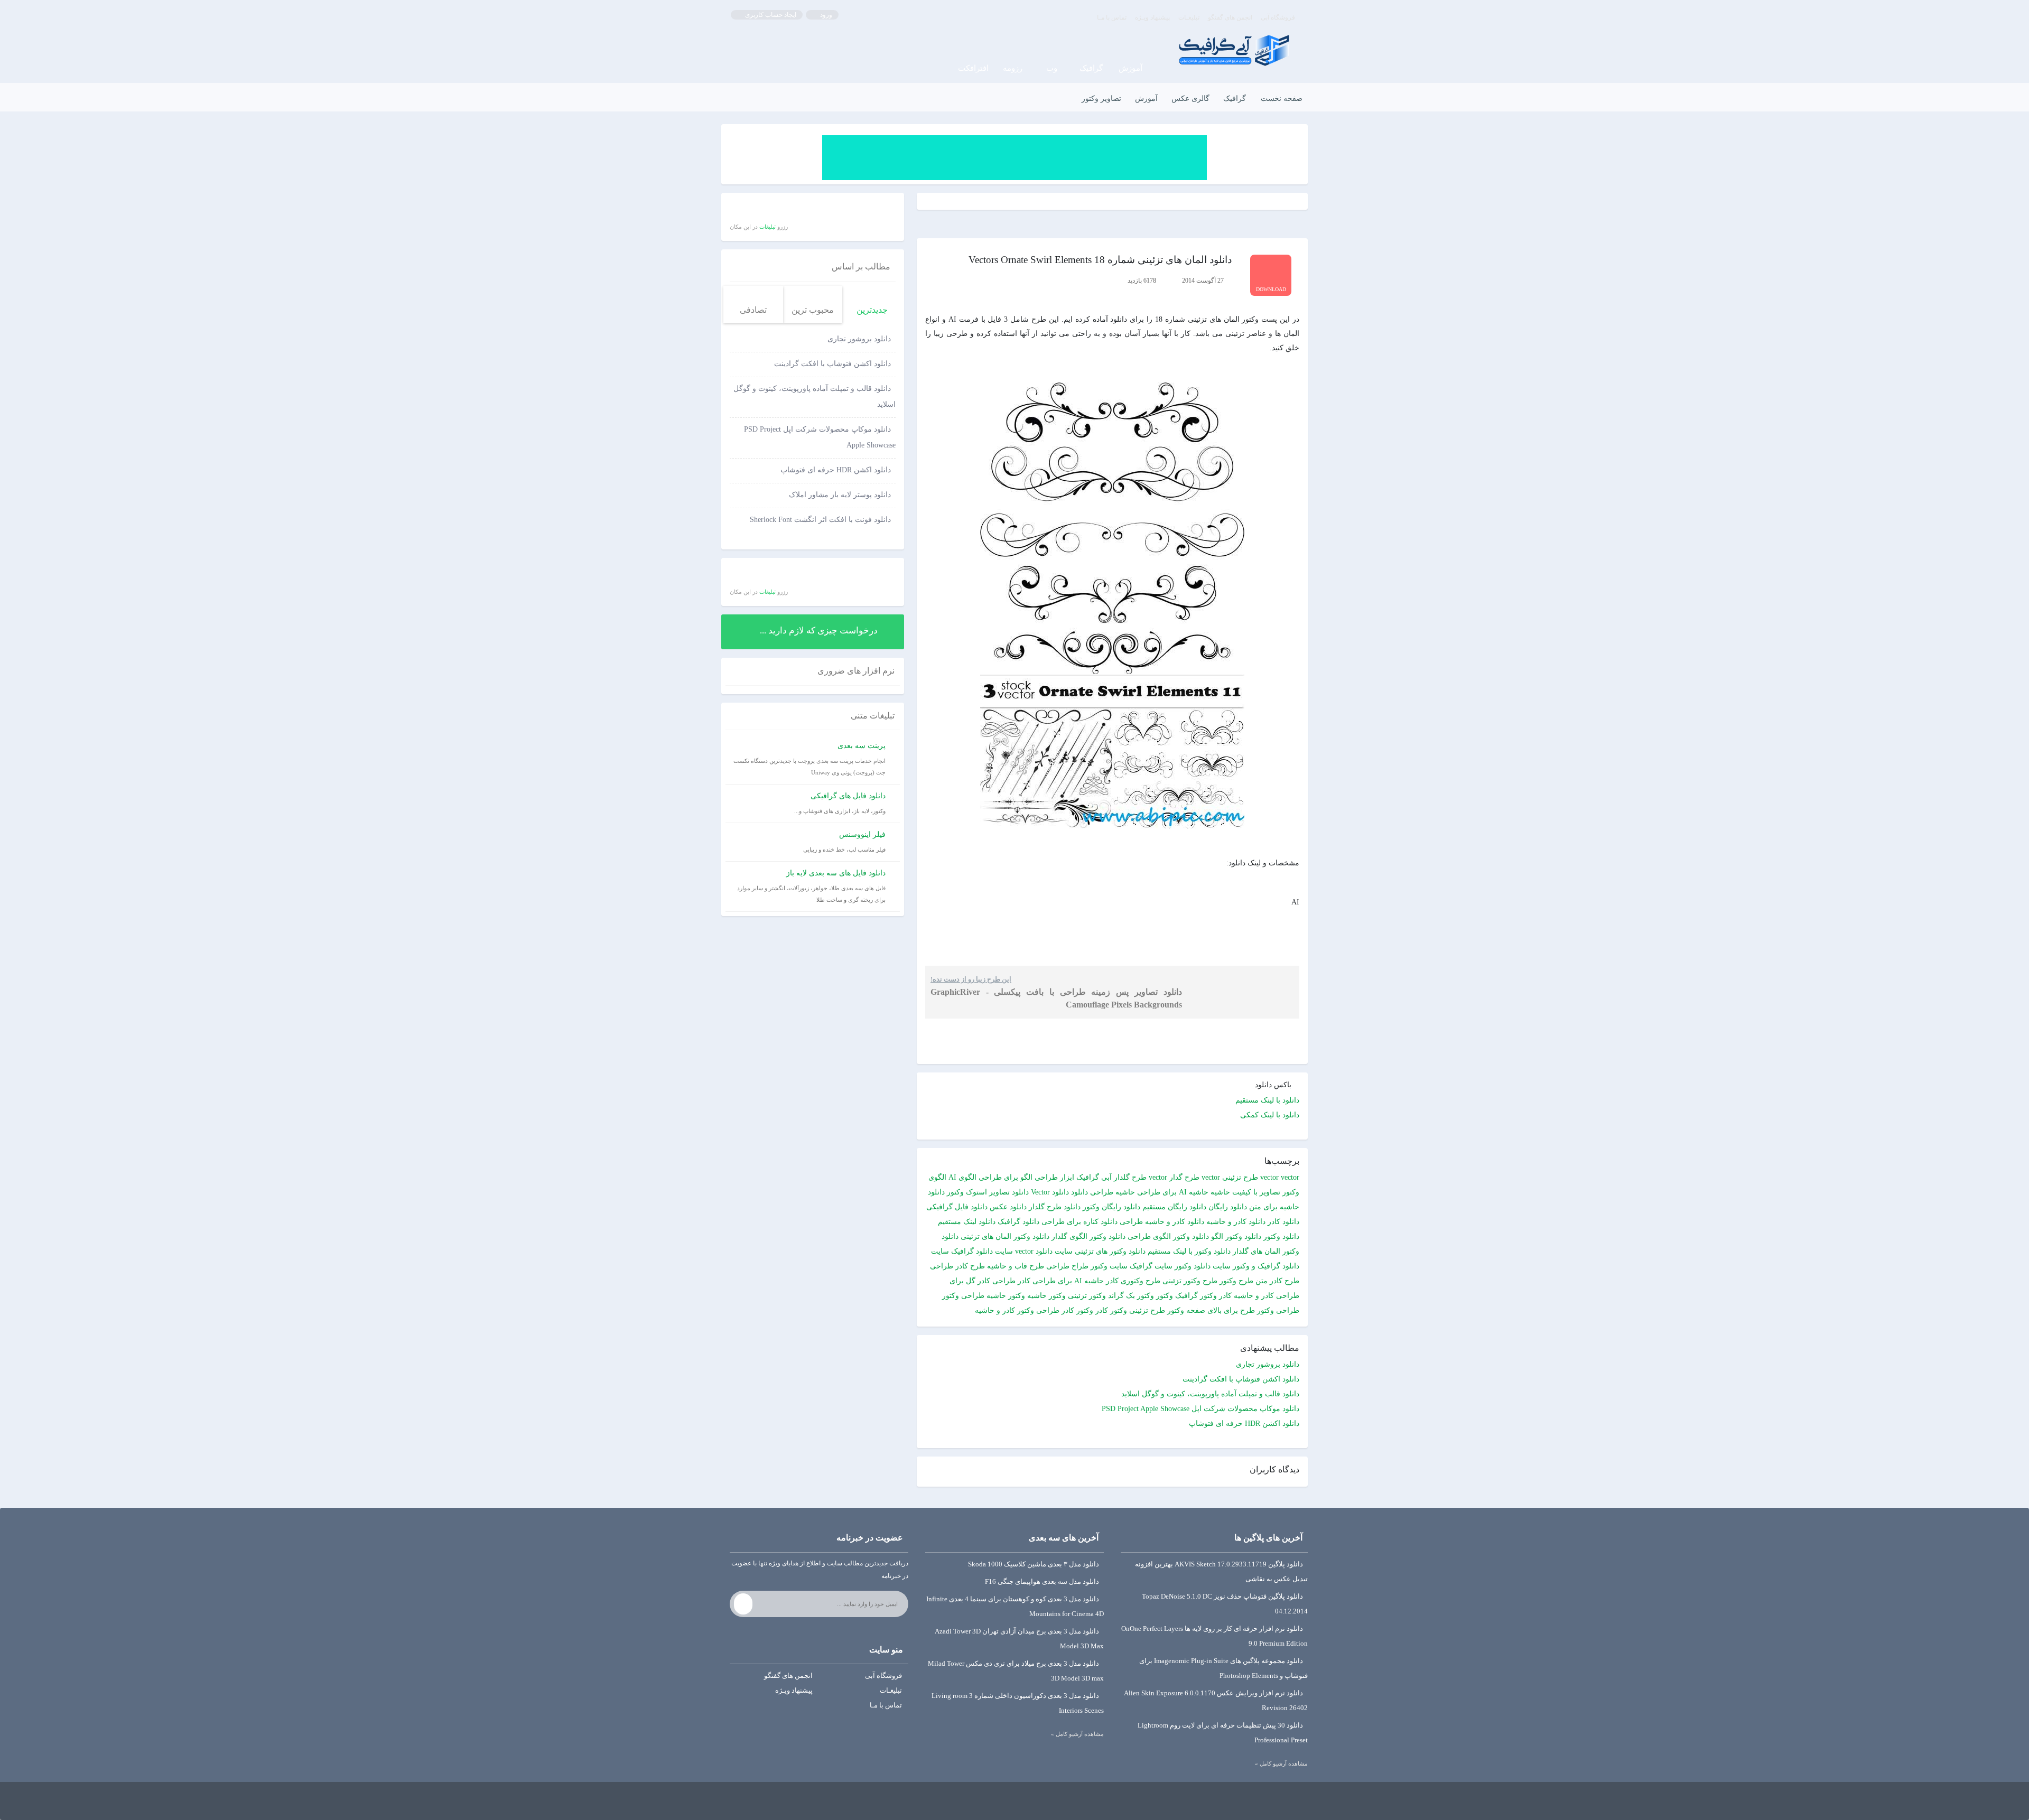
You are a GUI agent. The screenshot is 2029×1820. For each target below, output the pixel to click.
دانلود (1079, 1192)
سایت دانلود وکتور (1203, 1266)
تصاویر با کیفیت (1256, 1192)
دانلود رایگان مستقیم (1174, 1207)
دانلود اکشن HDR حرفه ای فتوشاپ (1244, 1424)
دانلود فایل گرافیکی (957, 1207)
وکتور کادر (1111, 1310)
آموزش (1146, 99)
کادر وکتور (1216, 1296)
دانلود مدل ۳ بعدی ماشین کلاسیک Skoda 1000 (1034, 1564)
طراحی (1058, 1266)
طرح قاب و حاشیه (1016, 1266)
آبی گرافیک (1094, 1177)
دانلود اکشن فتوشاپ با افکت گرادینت (1241, 1379)
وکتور (1165, 1296)
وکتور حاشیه (1046, 1296)
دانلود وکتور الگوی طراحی (1168, 1236)
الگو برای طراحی (1006, 1177)
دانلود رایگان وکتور (1111, 1207)
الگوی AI (962, 1177)
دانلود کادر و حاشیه (1236, 1222)
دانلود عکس (1008, 1207)
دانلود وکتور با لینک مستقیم (1189, 1251)
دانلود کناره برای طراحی (1079, 1222)
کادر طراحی (1011, 1281)
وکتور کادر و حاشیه (1004, 1310)
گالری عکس (1190, 99)
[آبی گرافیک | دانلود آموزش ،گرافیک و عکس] (1234, 50)
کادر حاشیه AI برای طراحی (1076, 1281)
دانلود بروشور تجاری (1268, 1364)
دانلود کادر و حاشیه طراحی (1162, 1222)
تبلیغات (767, 227)
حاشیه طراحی (1113, 1192)
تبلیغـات (1189, 17)
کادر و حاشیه (1254, 1296)
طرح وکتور (1236, 1281)
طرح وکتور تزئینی (1190, 1281)
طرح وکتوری (1141, 1281)
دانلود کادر (1283, 1222)
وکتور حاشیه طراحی (993, 1296)
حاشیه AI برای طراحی (1173, 1192)
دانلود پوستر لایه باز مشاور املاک (840, 495)
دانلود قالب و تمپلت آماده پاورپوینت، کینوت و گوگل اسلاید (1210, 1394)
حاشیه (1220, 1192)
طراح (1080, 1266)
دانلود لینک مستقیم (967, 1222)
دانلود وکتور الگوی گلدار (1088, 1236)
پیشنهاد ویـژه (1152, 17)
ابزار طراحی (1054, 1177)
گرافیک (1235, 99)
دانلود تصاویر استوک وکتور (988, 1192)
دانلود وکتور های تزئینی (1110, 1251)
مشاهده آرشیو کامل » (1281, 1763)
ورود (825, 15)
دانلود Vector (1050, 1192)
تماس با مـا (1112, 17)
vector (1269, 1177)
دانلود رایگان (1228, 1207)
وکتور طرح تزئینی (1157, 1310)
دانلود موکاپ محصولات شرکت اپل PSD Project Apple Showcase (1200, 1409)
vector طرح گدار (1195, 1177)
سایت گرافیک (1151, 1266)
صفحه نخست (1282, 99)
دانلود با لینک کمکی (1270, 1115)
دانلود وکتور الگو (1236, 1236)
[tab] (872, 305)
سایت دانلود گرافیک (982, 1251)
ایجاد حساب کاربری (770, 15)
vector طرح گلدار (1141, 1177)
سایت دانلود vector (1044, 1251)
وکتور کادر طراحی (1065, 1310)
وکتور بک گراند (1131, 1296)
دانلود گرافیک (1018, 1222)
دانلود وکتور (1281, 1236)
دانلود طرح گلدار (1055, 1207)
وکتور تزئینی (1087, 1296)
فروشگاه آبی (1278, 17)
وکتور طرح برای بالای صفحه (1230, 1310)
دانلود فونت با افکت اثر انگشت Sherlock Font (820, 520)
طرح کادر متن (1277, 1281)
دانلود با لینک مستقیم (1267, 1100)
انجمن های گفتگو (1230, 17)
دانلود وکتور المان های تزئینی (1005, 1236)
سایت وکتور (1109, 1266)
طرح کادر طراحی (957, 1266)
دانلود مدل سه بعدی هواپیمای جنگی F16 (1042, 1581)
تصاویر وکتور (1101, 99)
